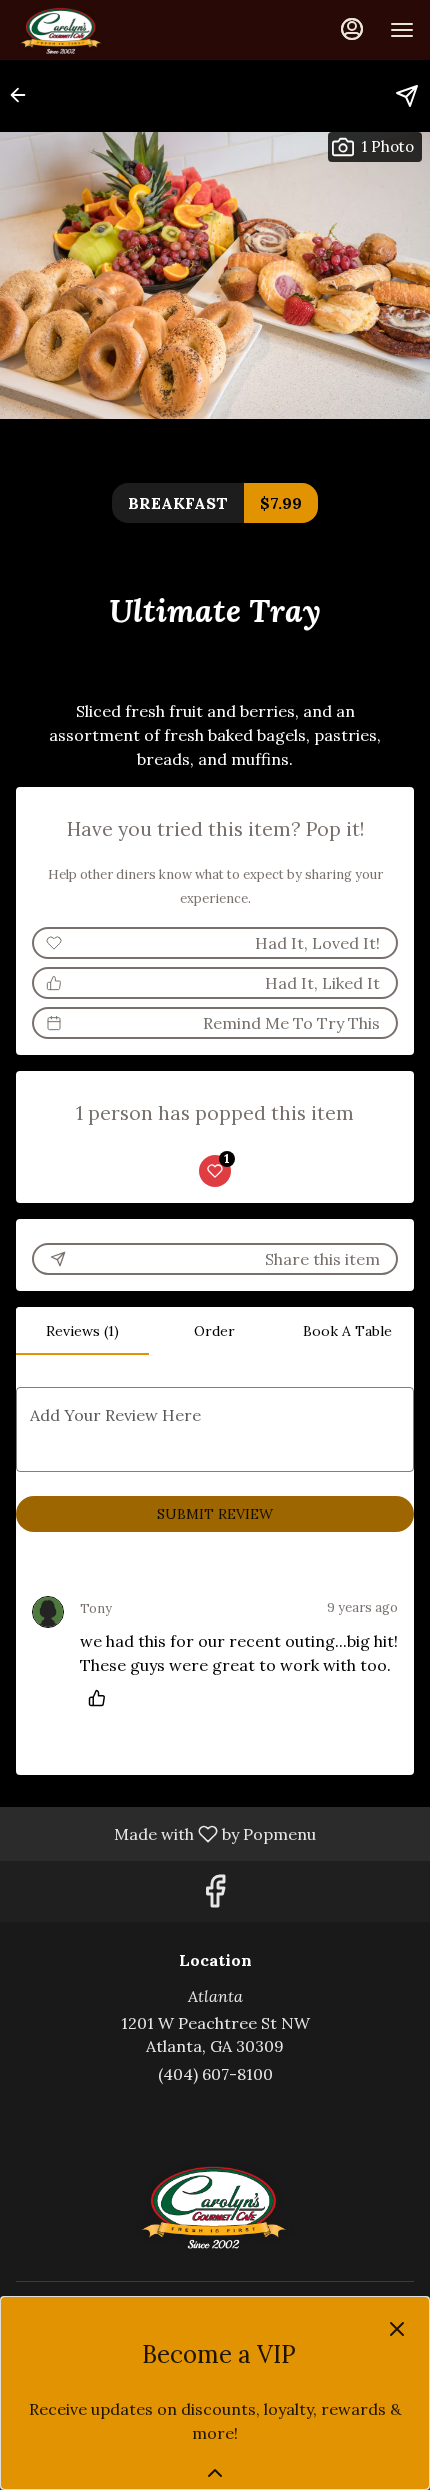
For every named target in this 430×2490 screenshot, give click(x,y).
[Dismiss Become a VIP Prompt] (397, 2329)
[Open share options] (407, 96)
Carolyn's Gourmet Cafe (215, 2206)
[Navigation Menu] (402, 30)
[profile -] (352, 29)
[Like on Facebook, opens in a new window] (215, 1896)
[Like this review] (102, 1698)
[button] (24, 95)
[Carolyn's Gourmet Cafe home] (106, 30)
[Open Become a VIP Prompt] (215, 2473)
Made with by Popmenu (165, 1833)
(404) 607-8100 (215, 2074)
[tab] (82, 1331)
